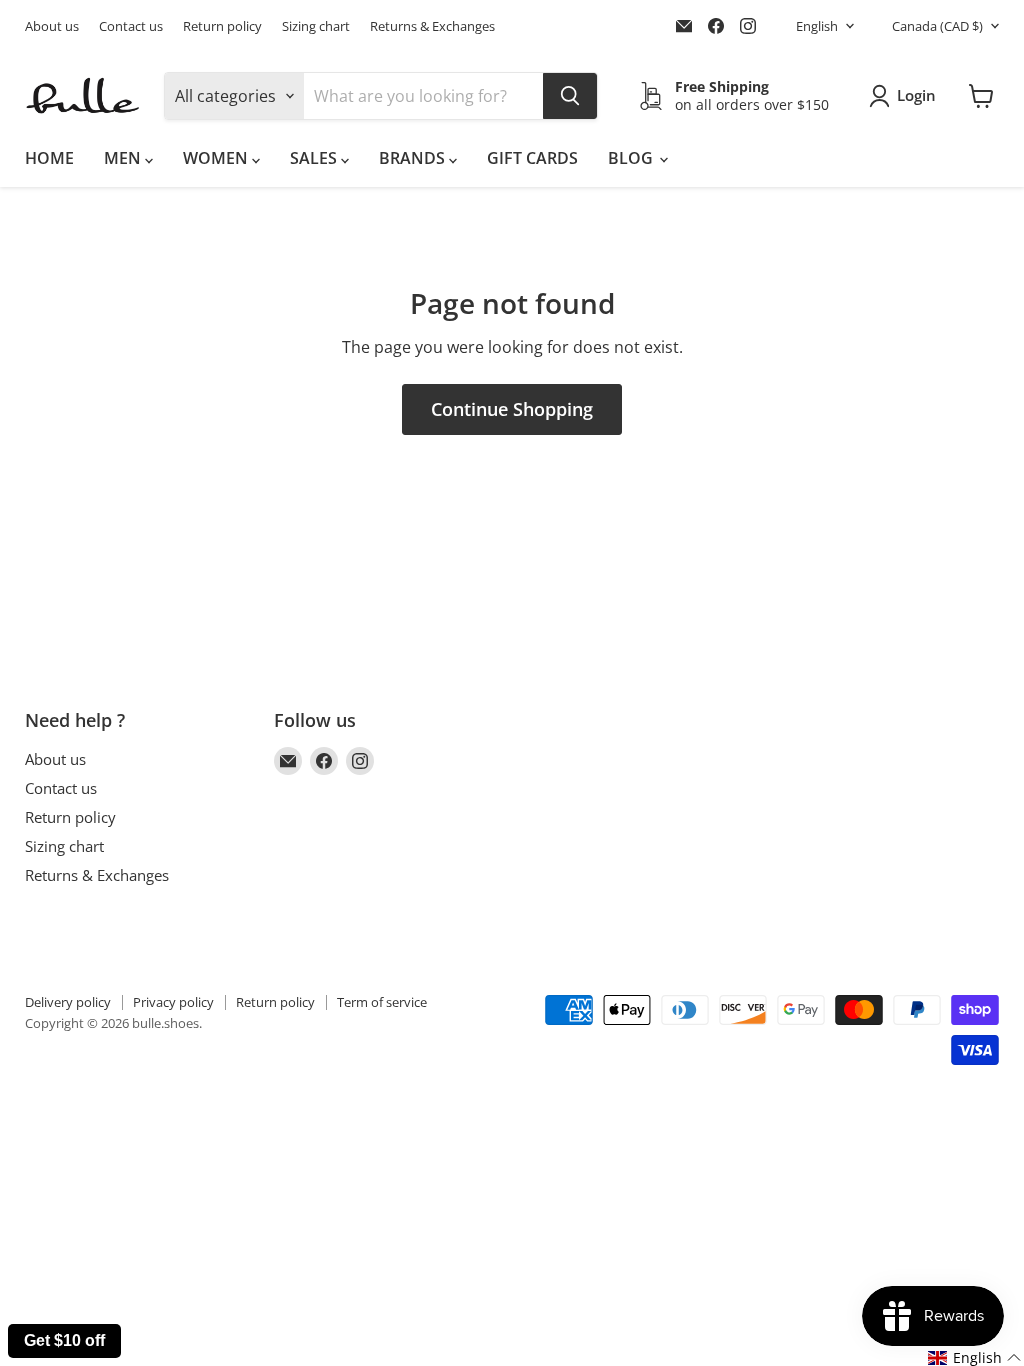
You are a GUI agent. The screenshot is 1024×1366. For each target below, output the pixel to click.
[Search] (570, 96)
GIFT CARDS (532, 158)
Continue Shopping (512, 409)
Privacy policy (173, 1002)
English (817, 26)
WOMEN (217, 158)
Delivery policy (68, 1002)
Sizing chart (316, 26)
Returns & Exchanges (432, 26)
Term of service (382, 1002)
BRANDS (414, 158)
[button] (975, 1358)
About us (52, 26)
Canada (937, 26)
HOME (49, 158)
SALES (315, 158)
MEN (124, 158)
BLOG (632, 158)
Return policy (222, 26)
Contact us (131, 26)
